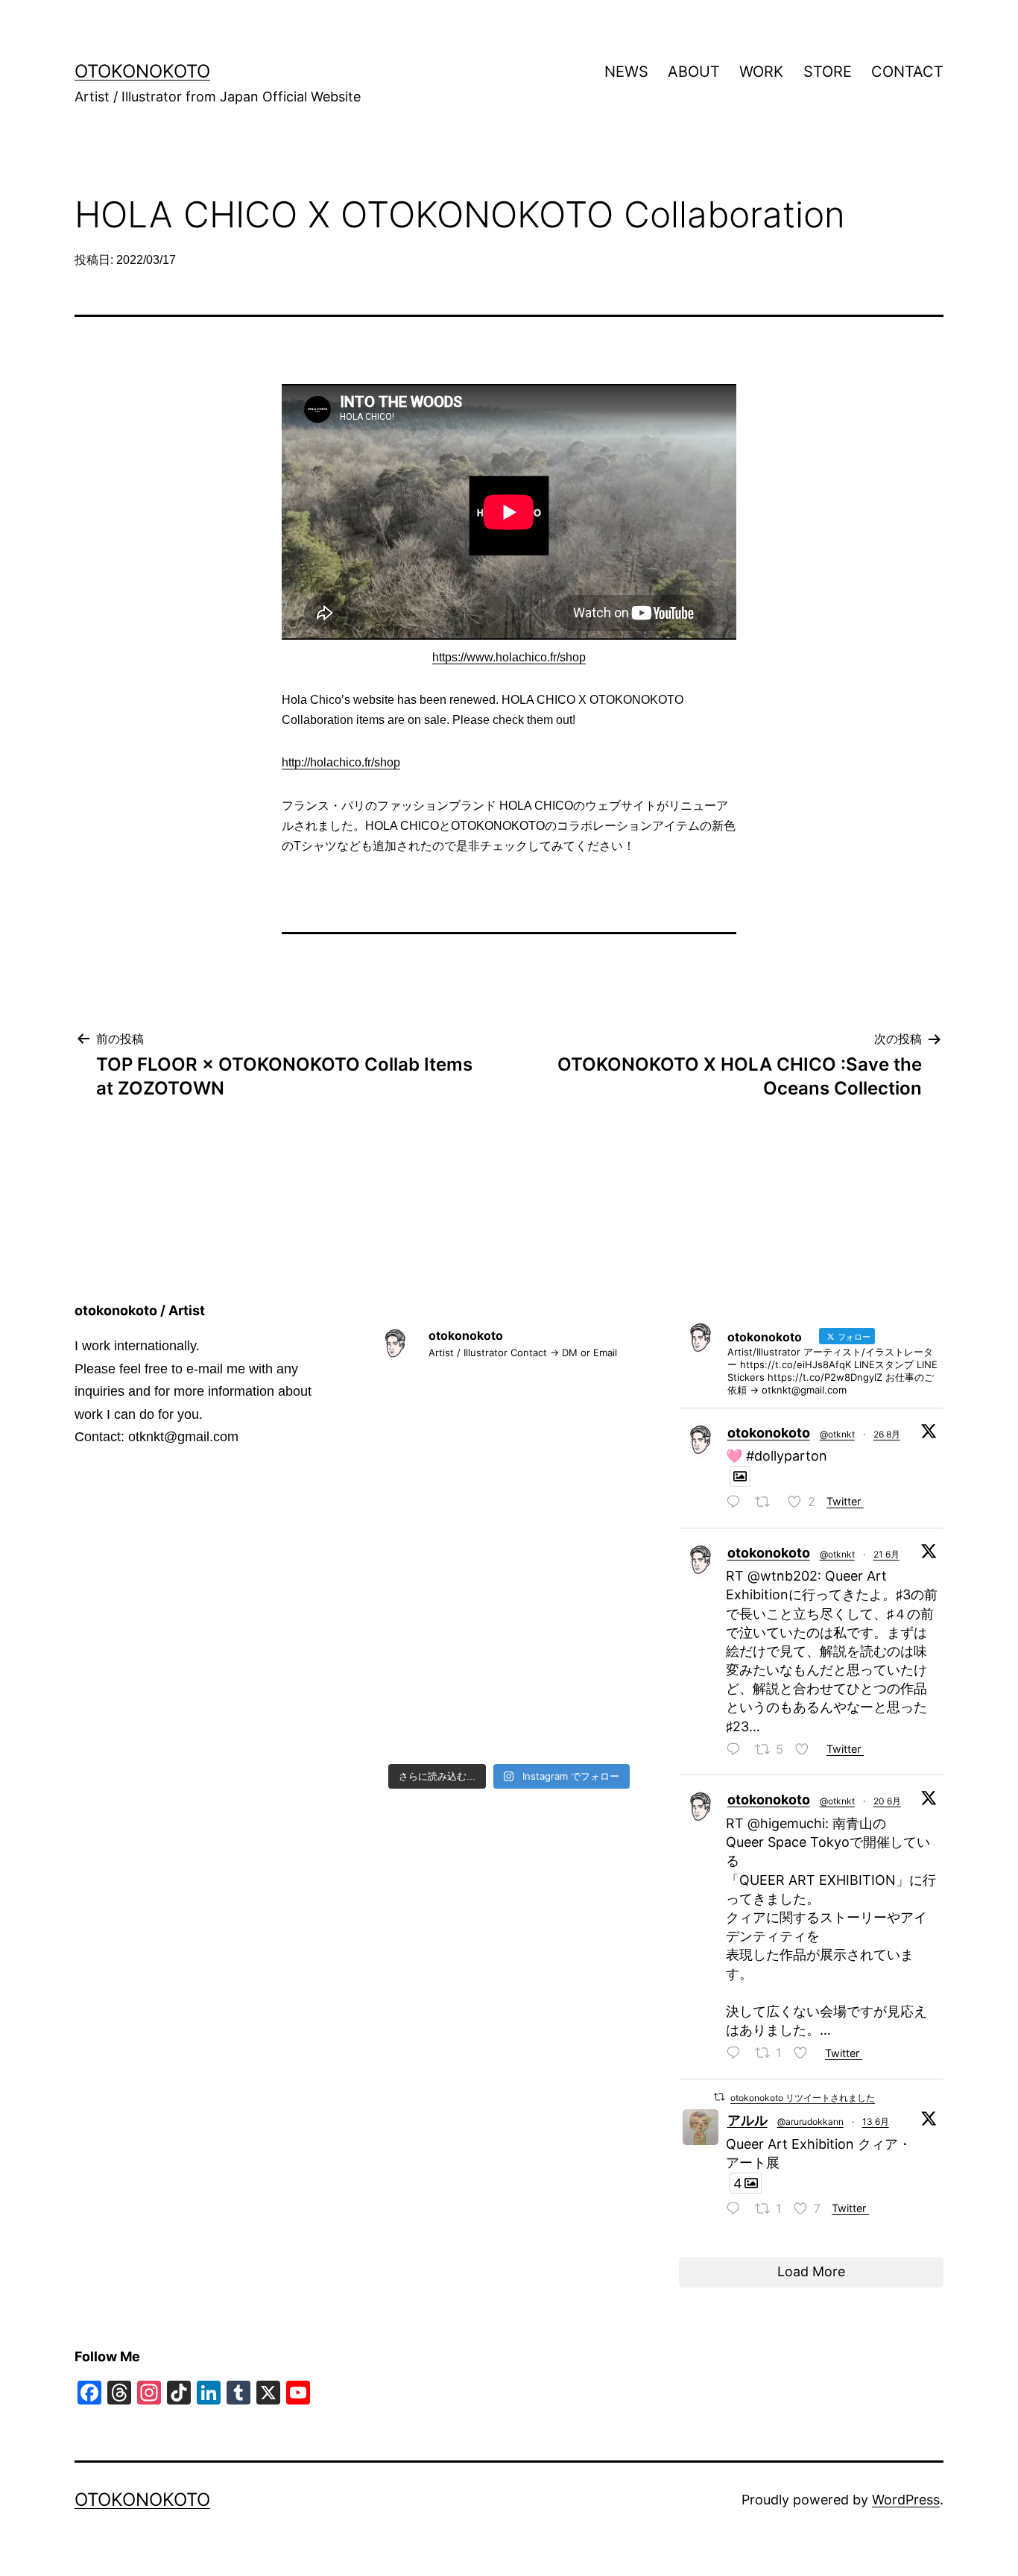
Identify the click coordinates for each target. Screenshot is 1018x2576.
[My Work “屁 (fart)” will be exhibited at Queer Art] (418, 1728)
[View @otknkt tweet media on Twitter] (740, 1477)
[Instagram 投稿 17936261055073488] (509, 1674)
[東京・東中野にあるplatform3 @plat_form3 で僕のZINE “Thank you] (600, 1620)
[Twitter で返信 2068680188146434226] (737, 1751)
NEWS (626, 72)
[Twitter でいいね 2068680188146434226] (807, 1751)
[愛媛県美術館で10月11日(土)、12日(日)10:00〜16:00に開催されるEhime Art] (418, 1620)
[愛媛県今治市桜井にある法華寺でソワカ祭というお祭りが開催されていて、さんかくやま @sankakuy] (600, 1457)
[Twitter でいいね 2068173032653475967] (805, 2054)
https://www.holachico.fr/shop (509, 657)
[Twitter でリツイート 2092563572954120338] (767, 1503)
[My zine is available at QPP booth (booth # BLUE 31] (418, 1404)
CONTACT (907, 72)
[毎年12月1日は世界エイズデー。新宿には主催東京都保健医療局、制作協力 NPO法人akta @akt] (418, 1457)
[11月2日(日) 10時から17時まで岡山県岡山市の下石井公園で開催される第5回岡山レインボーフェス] (418, 1566)
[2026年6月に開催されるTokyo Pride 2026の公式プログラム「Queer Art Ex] (509, 1404)
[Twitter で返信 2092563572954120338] (737, 1503)
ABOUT (694, 72)
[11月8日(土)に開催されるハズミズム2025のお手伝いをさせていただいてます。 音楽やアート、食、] (509, 1566)
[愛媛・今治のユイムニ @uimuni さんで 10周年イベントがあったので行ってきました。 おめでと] (509, 1728)
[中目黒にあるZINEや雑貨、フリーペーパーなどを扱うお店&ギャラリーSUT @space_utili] (418, 1674)
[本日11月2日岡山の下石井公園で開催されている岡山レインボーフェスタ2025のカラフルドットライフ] (600, 1512)
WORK (761, 72)
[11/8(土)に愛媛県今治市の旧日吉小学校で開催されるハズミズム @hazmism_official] (509, 1512)
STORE (828, 72)
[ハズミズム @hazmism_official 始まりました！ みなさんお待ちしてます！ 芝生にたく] (418, 1512)
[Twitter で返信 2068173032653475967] (737, 2054)
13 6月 (876, 2122)
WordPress (906, 2500)
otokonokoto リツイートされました (803, 2098)
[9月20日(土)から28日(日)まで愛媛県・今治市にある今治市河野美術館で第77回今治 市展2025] (509, 1620)
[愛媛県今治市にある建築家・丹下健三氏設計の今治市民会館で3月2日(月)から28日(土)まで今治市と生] (600, 1404)
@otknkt (837, 1434)
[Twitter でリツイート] (719, 2097)
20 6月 (887, 1801)
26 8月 (887, 1434)
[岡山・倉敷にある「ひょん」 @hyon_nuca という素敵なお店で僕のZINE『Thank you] (509, 1457)
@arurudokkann (810, 2122)
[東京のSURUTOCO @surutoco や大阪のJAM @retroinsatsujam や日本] (600, 1674)
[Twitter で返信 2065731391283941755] (737, 2210)
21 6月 (886, 1554)
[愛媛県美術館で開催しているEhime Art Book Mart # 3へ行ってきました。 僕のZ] (600, 1566)
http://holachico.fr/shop (341, 762)
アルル (747, 2120)
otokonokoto (142, 71)
